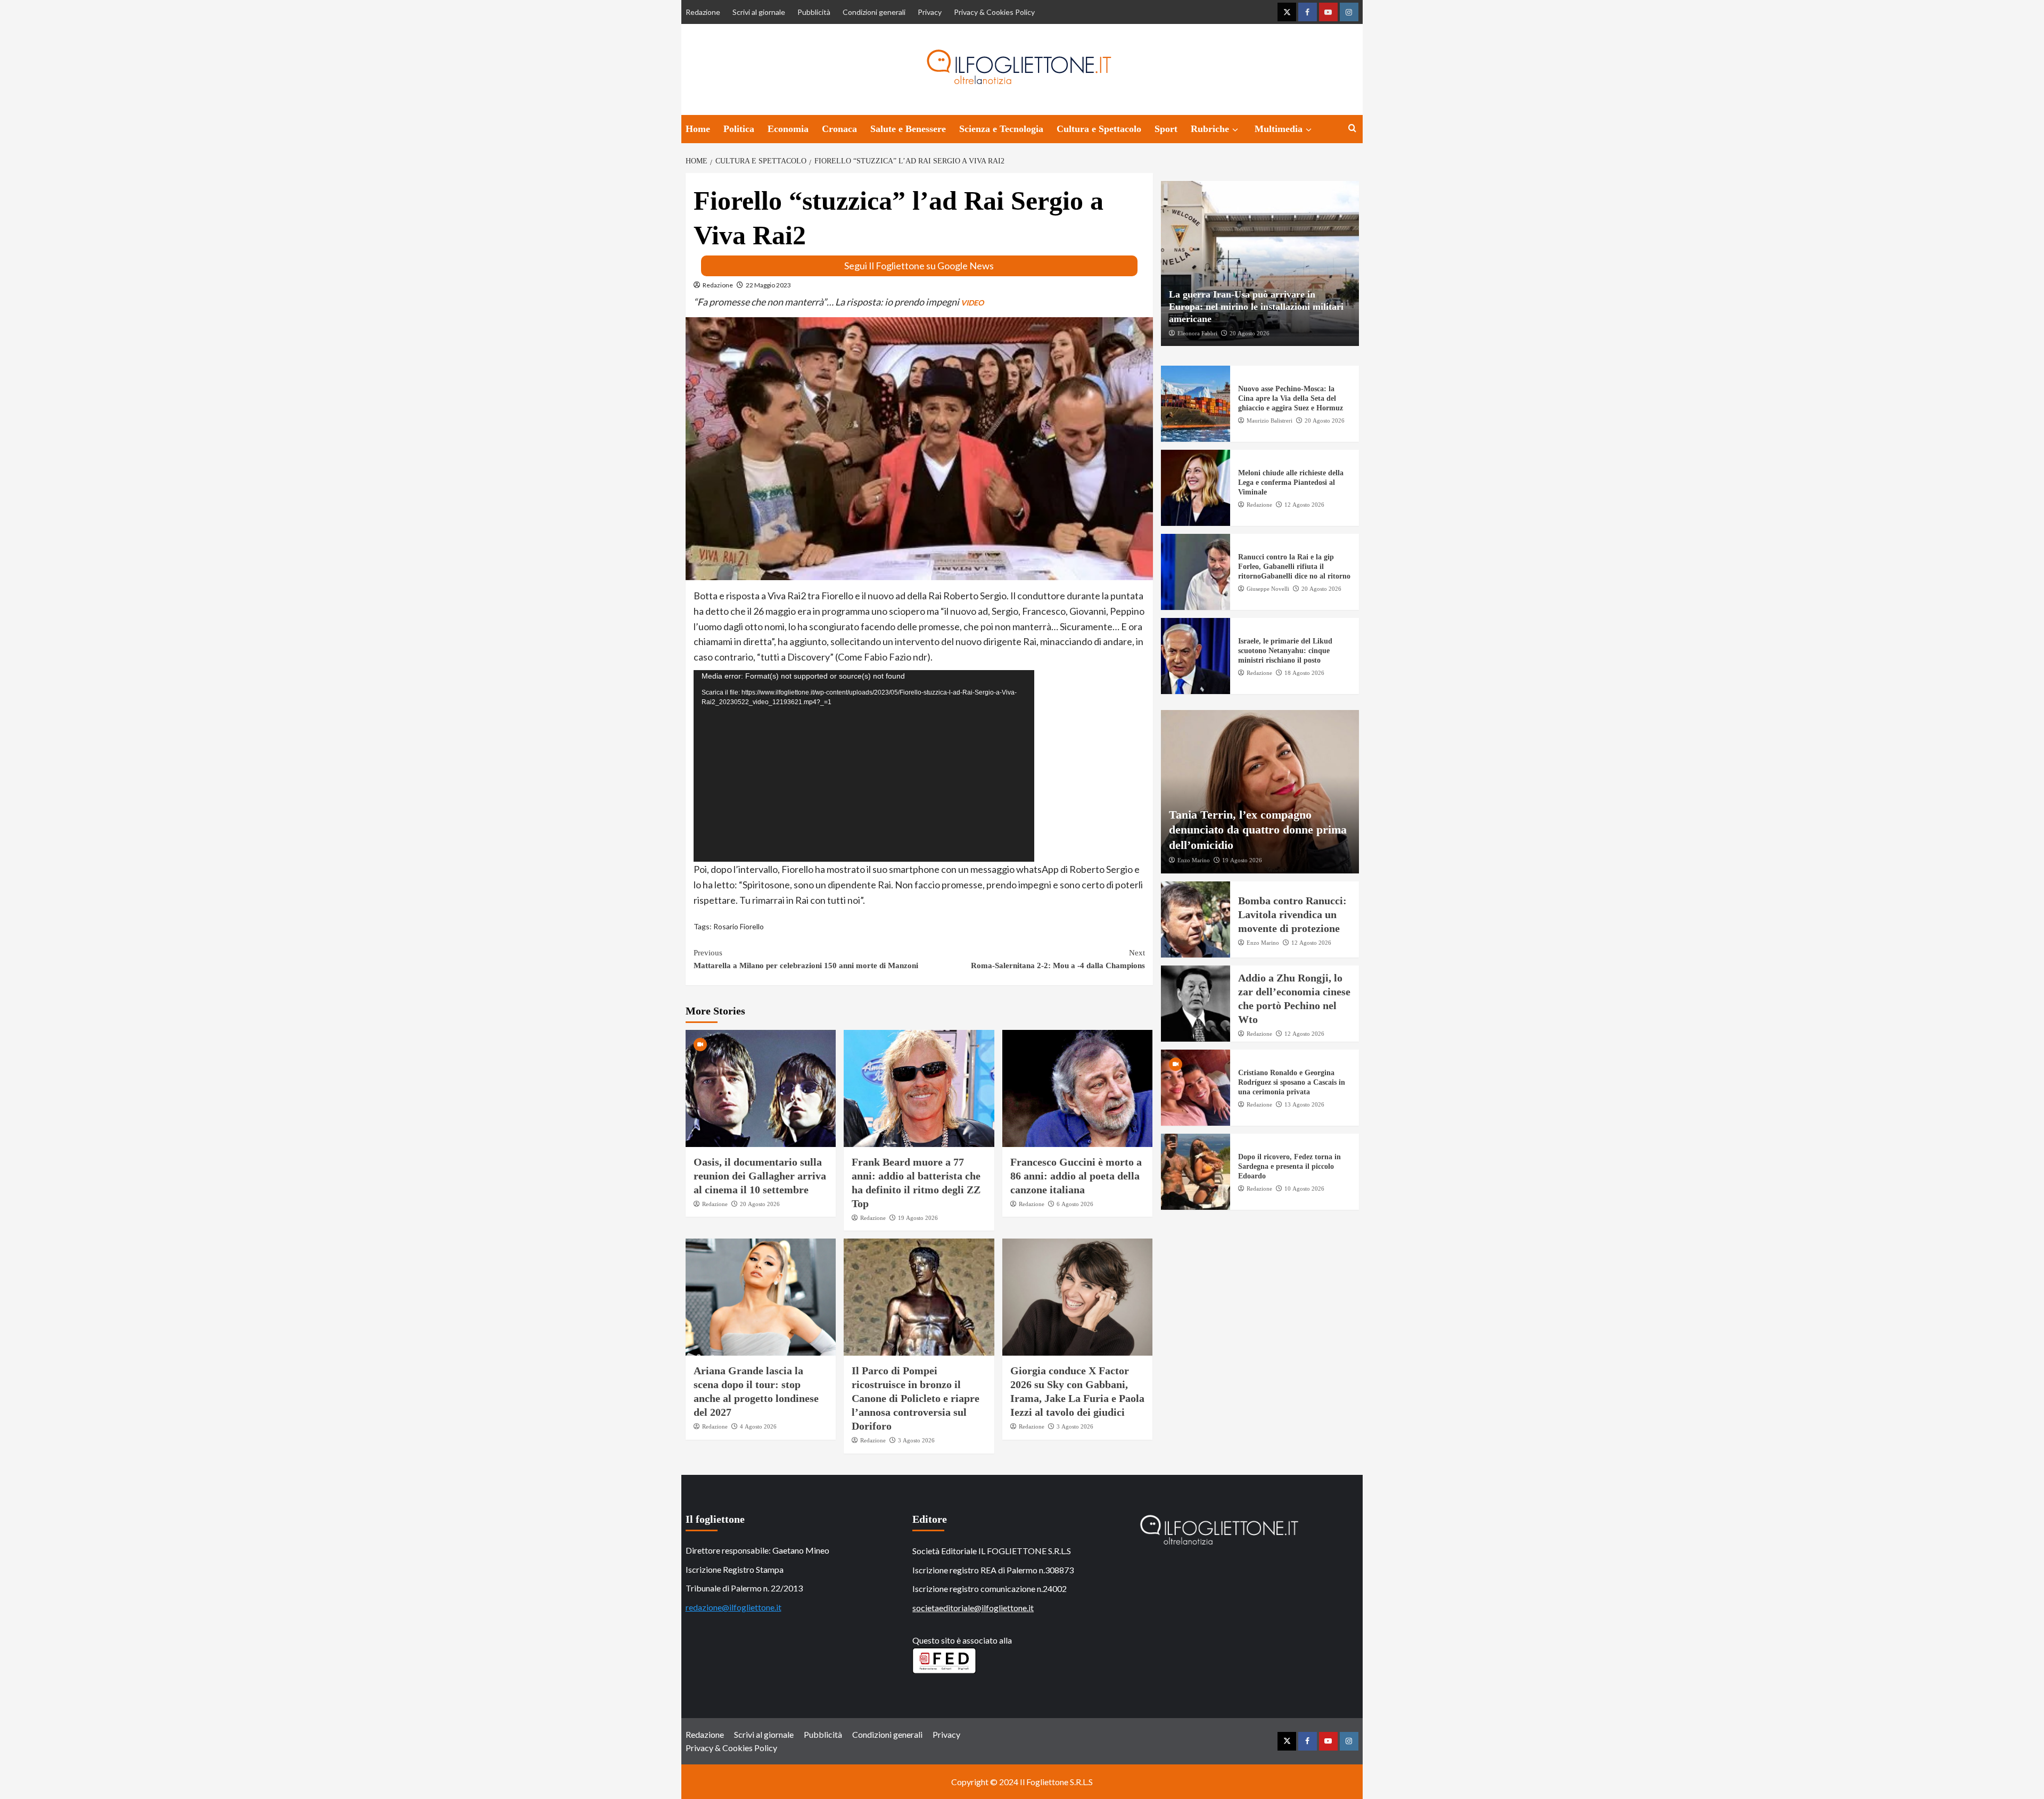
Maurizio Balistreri (1270, 420)
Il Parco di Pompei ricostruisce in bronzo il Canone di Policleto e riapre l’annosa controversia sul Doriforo (916, 1398)
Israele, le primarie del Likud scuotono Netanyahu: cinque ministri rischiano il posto (1285, 651)
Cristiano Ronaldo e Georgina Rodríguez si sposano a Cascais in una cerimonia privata (1292, 1082)
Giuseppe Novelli (1268, 589)
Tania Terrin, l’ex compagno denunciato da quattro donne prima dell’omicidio (1258, 829)
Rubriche (1210, 129)
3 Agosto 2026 (916, 1440)
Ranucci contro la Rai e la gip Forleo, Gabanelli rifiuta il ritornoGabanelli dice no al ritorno (1294, 567)
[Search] (1352, 129)
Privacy (930, 12)
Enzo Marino (1194, 860)
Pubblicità (814, 12)
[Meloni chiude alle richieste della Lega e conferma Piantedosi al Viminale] (1196, 488)
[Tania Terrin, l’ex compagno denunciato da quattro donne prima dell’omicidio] (1260, 792)
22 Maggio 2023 (768, 285)
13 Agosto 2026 (1304, 1104)
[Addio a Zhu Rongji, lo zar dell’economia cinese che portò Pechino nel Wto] (1196, 1004)
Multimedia (1279, 129)
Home (698, 129)
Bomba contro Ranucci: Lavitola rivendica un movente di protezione (1292, 914)
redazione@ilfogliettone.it (733, 1607)
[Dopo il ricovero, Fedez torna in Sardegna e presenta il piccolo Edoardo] (1196, 1172)
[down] (1235, 130)
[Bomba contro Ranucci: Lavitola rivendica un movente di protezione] (1196, 919)
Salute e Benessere (908, 129)
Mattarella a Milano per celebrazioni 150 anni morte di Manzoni (806, 959)
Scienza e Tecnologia (1001, 129)
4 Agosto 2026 (758, 1426)
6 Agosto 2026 (1075, 1204)
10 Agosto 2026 (1304, 1189)
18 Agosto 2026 (1304, 673)
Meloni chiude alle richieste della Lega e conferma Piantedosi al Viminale (1291, 482)
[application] (864, 766)
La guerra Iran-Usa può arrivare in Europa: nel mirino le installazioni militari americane (1256, 306)
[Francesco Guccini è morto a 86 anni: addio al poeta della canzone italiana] (1078, 1088)
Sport (1166, 129)
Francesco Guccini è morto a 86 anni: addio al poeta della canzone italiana (1076, 1176)
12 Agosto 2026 (1304, 505)
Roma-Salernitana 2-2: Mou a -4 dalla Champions (1058, 959)
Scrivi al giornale (759, 12)
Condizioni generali (874, 12)
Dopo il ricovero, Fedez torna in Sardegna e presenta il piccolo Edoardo (1289, 1166)
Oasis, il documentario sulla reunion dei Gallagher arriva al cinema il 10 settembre (760, 1176)
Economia (788, 129)
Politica (739, 129)
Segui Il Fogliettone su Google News (919, 266)
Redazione (703, 12)
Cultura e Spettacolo (1099, 129)
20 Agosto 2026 (760, 1204)
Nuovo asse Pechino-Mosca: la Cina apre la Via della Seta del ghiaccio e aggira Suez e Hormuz (1291, 398)
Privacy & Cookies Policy (994, 12)
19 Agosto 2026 (918, 1218)
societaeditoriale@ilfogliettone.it (973, 1608)
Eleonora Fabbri (1197, 333)
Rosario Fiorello (739, 926)
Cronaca (839, 129)
